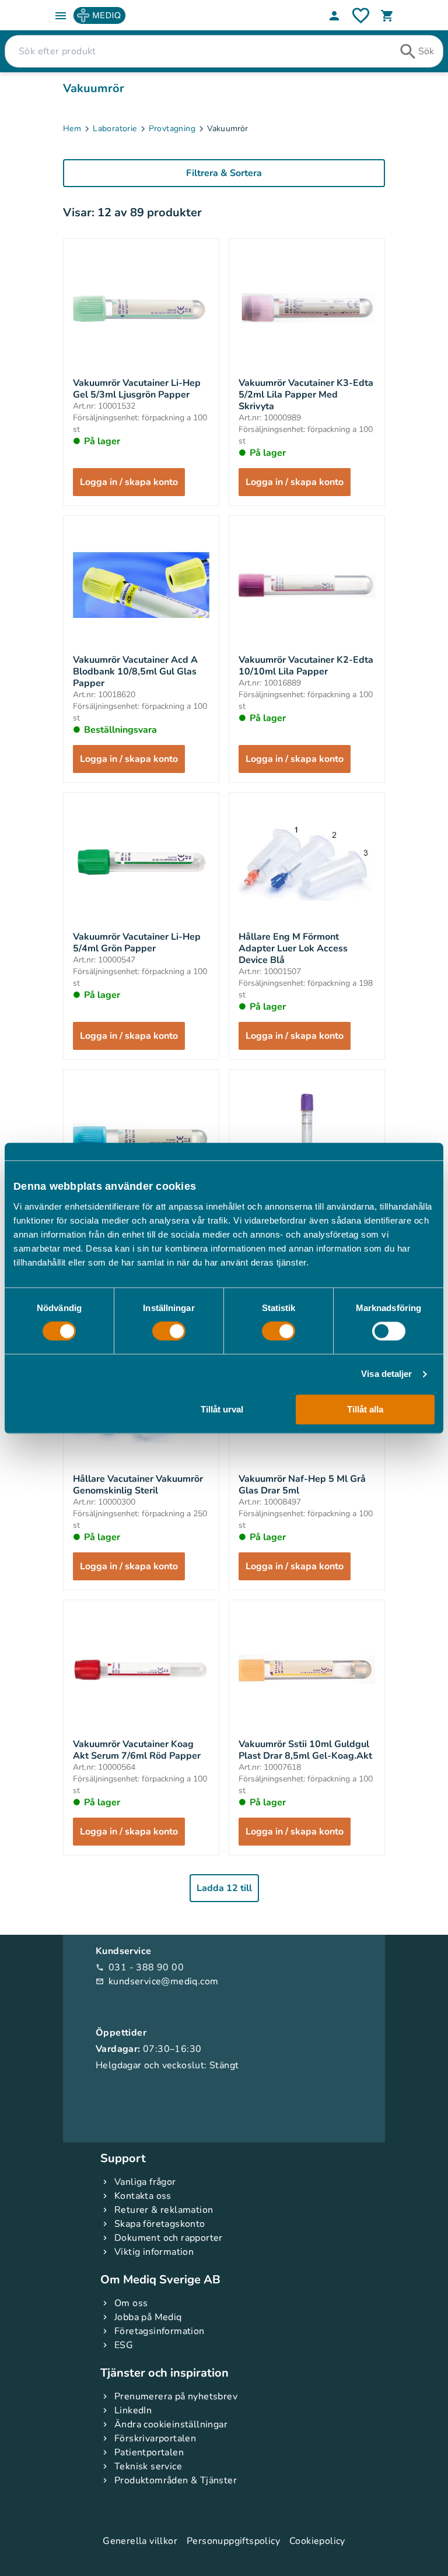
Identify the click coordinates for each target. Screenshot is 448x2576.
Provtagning (172, 129)
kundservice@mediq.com (157, 1981)
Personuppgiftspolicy (233, 2541)
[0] (387, 16)
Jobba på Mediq (148, 2317)
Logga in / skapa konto (129, 482)
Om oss (131, 2303)
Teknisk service (148, 2466)
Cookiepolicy (317, 2541)
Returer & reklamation (164, 2210)
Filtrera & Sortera (224, 173)
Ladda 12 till (224, 1888)
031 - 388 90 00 (140, 1967)
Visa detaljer (386, 1374)
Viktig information (154, 2252)
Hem (72, 129)
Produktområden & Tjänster (176, 2480)
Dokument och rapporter (169, 2238)
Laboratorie (115, 129)
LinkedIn (133, 2410)
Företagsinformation (160, 2331)
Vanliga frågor (145, 2182)
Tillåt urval (222, 1409)
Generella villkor (140, 2541)
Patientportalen (149, 2452)
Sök (426, 51)
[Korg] (387, 16)
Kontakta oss (143, 2196)
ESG (124, 2345)
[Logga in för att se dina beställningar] (361, 15)
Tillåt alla (365, 1409)
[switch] (169, 1331)
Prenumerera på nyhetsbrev (176, 2396)
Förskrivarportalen (155, 2438)
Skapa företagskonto (160, 2224)
